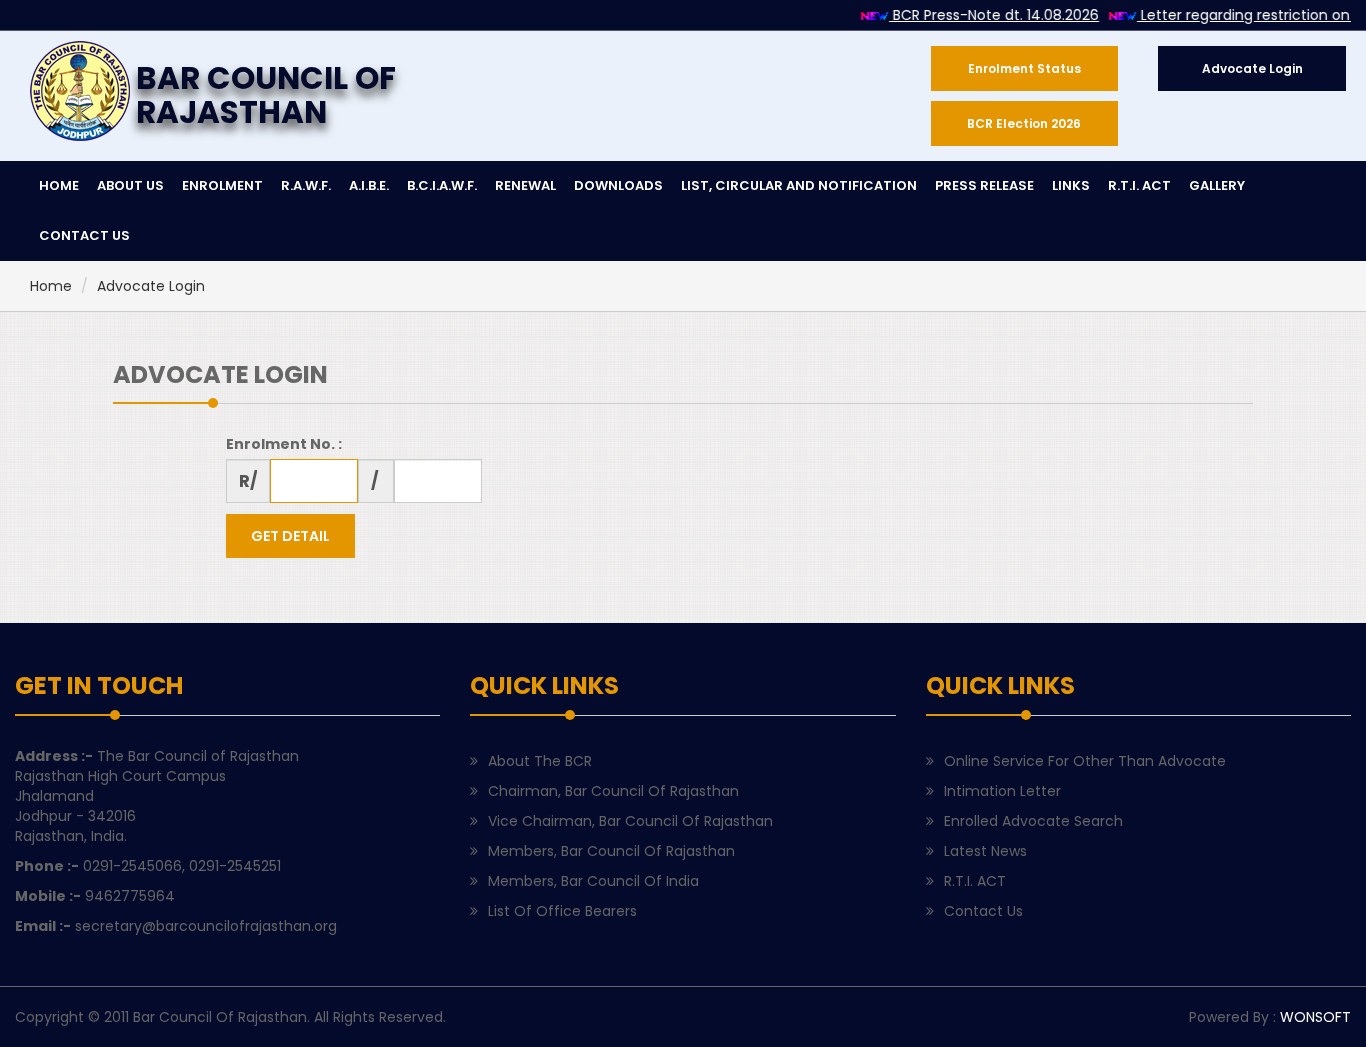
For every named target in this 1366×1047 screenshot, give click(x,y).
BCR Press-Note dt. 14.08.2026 (983, 15)
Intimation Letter (1002, 791)
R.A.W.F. (306, 185)
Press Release (984, 185)
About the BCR (540, 761)
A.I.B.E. (369, 185)
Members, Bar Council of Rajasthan (611, 851)
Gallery (1217, 185)
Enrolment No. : (284, 444)
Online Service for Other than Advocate (1085, 761)
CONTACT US (84, 235)
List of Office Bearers (562, 911)
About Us (130, 185)
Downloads (618, 185)
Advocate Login (151, 286)
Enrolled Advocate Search (1033, 821)
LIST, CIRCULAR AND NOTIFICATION (799, 185)
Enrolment (222, 185)
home (59, 185)
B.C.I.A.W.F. (442, 185)
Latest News (985, 851)
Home (51, 286)
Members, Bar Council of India (593, 881)
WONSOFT (1315, 1017)
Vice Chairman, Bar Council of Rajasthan (630, 821)
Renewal (525, 185)
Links (1071, 185)
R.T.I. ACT (1139, 185)
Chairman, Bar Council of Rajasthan (613, 791)
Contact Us (983, 911)
